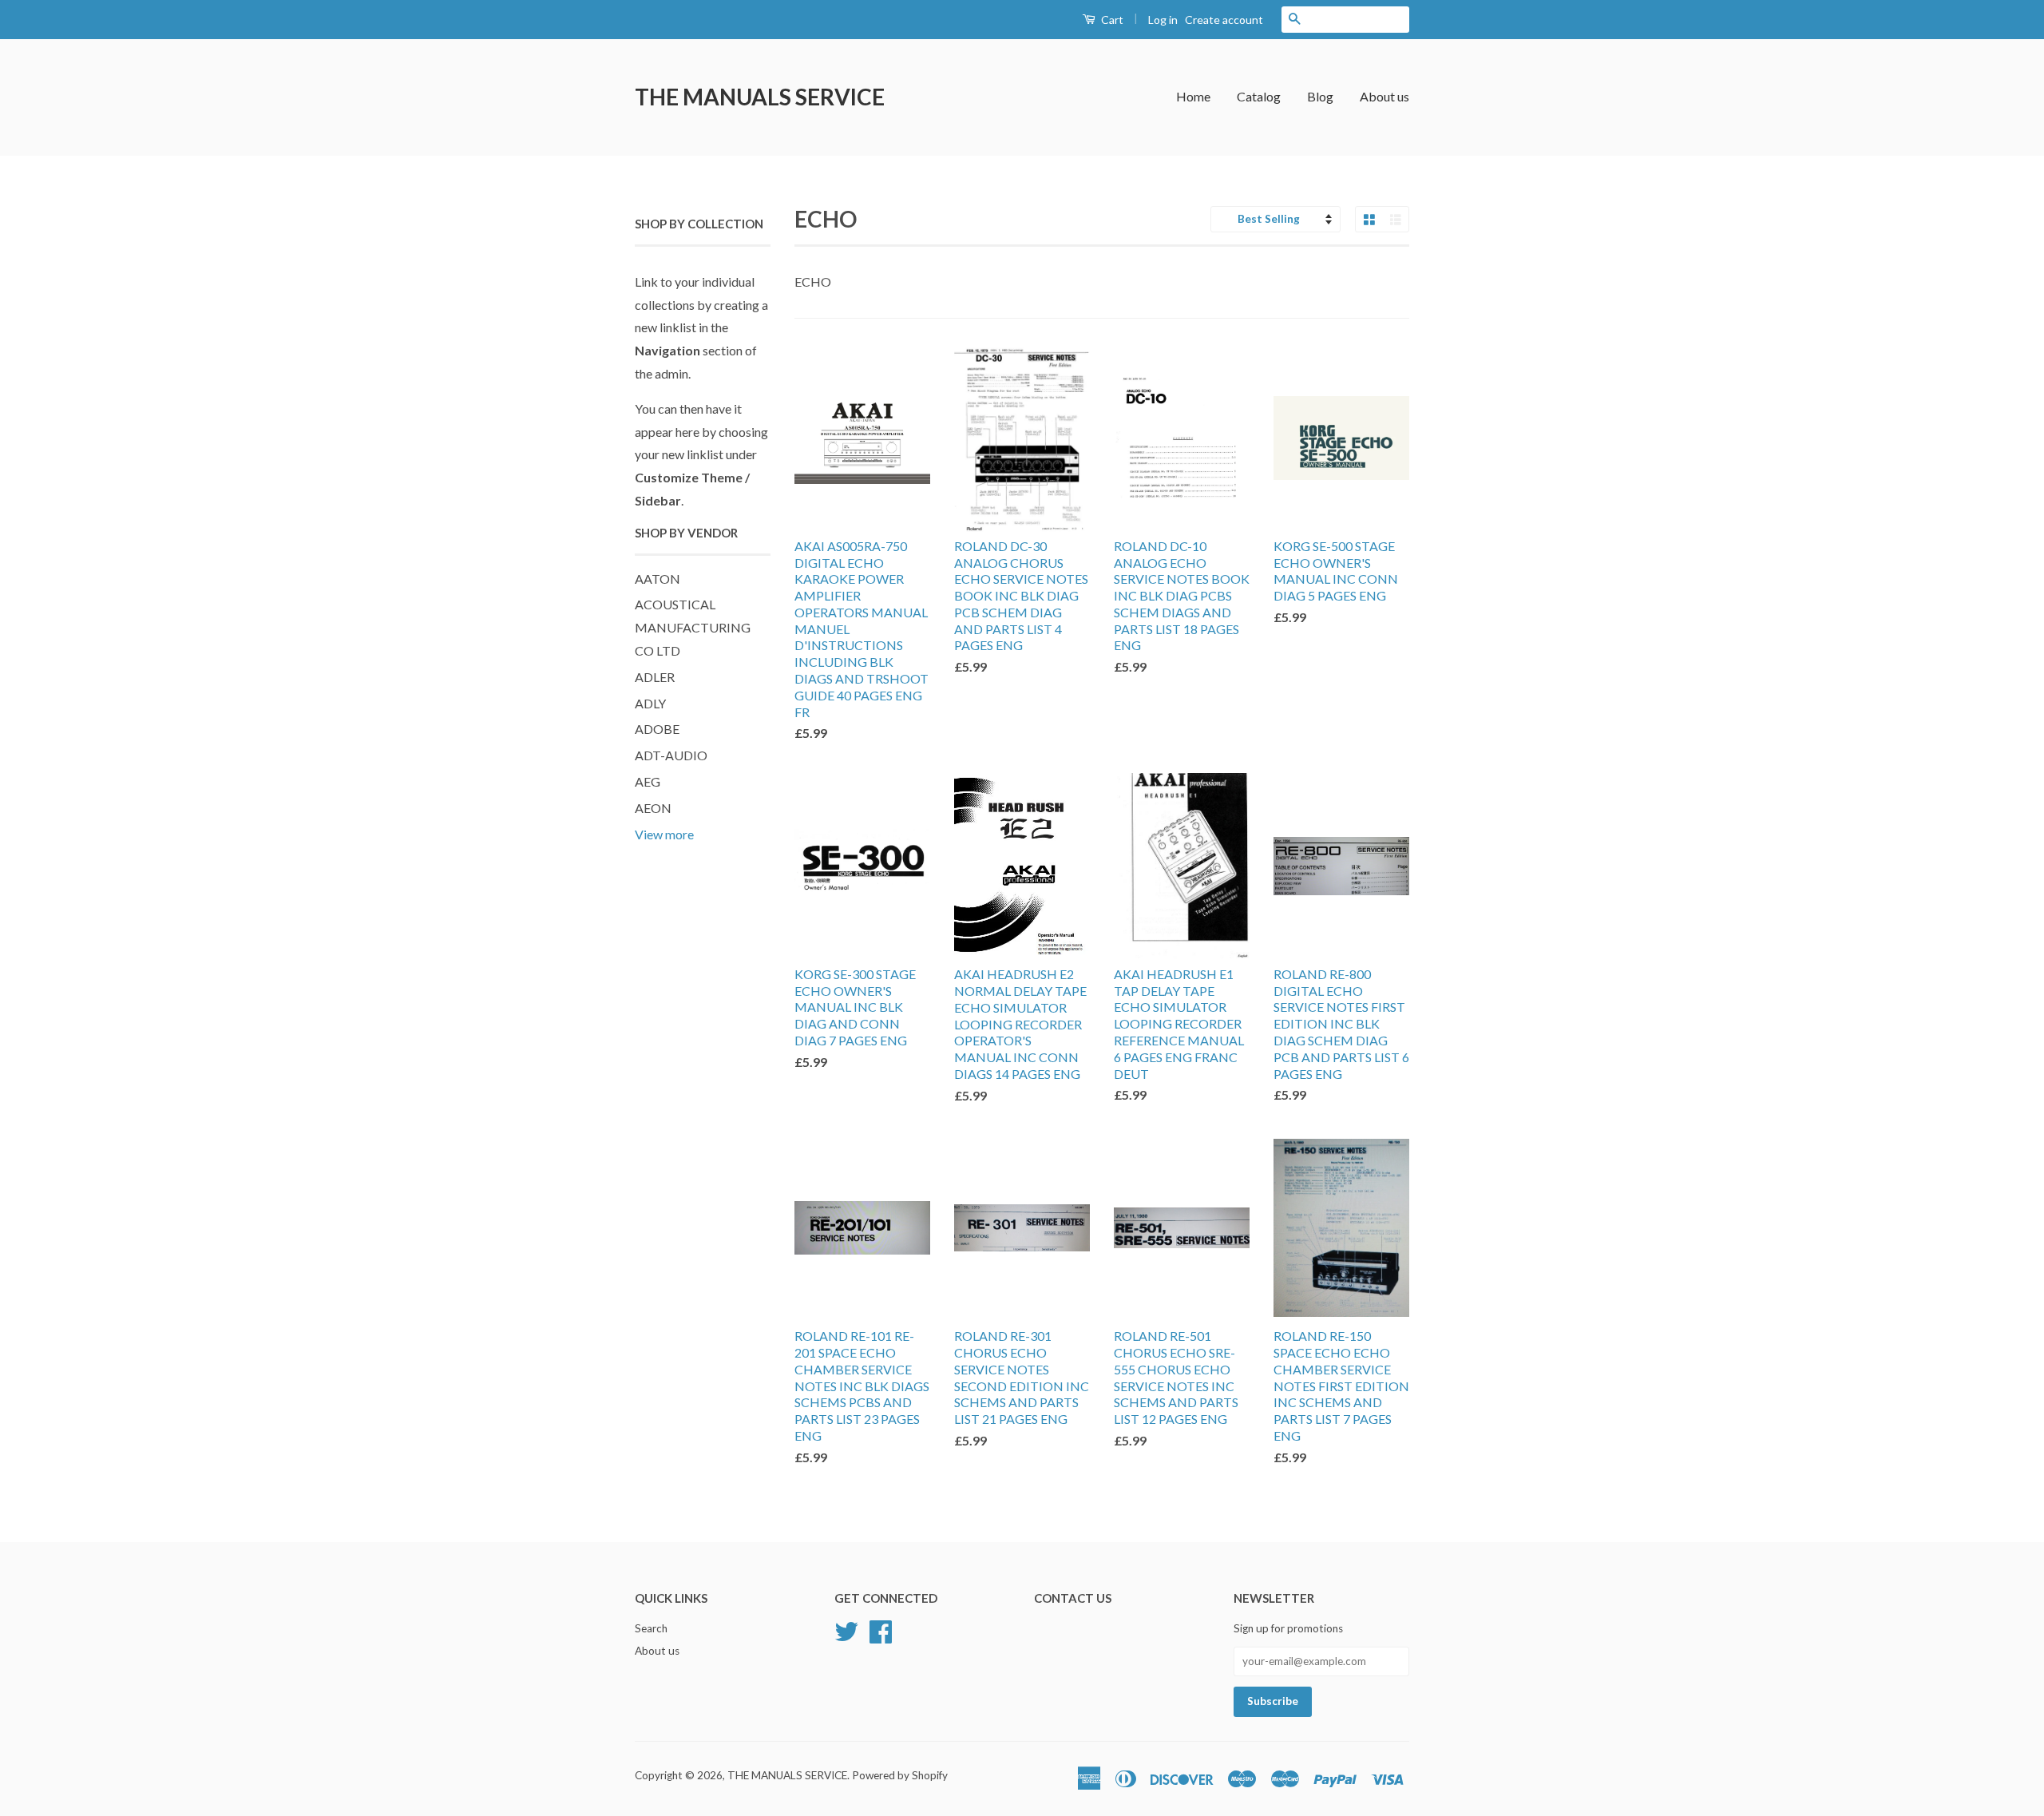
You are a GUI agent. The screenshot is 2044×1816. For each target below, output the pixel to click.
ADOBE (657, 729)
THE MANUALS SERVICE (760, 97)
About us (1384, 96)
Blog (1320, 96)
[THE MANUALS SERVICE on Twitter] (846, 1630)
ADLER (655, 677)
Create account (1224, 20)
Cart (1111, 20)
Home (1193, 96)
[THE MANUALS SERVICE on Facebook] (881, 1630)
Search (651, 1628)
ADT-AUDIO (671, 755)
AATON (658, 579)
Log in (1163, 20)
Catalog (1259, 96)
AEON (653, 808)
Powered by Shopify (900, 1775)
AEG (648, 781)
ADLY (650, 703)
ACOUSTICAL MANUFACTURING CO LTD (693, 627)
